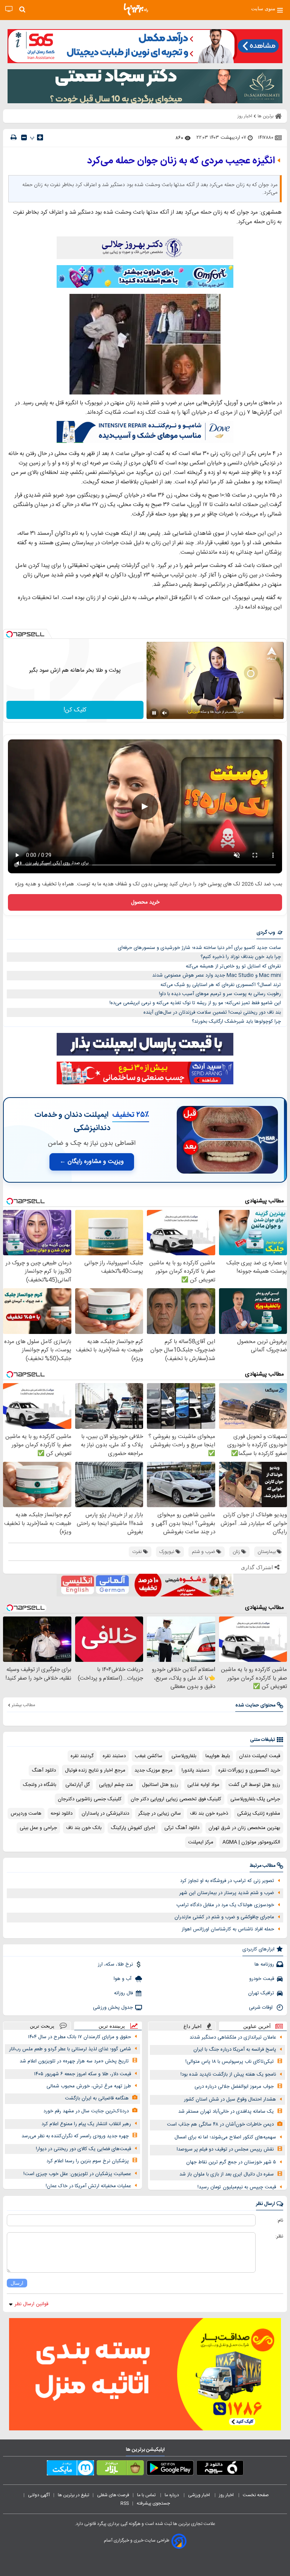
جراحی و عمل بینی (38, 1828)
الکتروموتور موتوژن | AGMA (251, 1842)
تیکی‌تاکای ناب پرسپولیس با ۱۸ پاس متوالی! (230, 2062)
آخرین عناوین (257, 2026)
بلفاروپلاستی (184, 1756)
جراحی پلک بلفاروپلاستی (255, 1799)
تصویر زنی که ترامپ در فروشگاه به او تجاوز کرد (227, 1881)
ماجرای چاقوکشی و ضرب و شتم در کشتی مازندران (224, 1917)
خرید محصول (145, 902)
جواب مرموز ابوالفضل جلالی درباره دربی (234, 2087)
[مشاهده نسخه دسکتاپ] (9, 9)
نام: (280, 2220)
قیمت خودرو (262, 1979)
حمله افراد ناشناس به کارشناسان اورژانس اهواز (228, 1929)
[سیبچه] (220, 2469)
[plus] (40, 137)
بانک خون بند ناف (84, 1828)
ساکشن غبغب (149, 1756)
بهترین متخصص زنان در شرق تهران (244, 1828)
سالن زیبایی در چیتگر (160, 1814)
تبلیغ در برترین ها (73, 2495)
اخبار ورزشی (200, 2495)
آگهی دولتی (39, 2495)
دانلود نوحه (62, 1814)
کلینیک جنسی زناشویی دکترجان (90, 1799)
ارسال (17, 2283)
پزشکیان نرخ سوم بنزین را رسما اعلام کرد (88, 2161)
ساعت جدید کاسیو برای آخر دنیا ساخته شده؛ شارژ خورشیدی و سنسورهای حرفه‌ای (199, 948)
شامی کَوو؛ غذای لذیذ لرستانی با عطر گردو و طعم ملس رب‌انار (70, 2049)
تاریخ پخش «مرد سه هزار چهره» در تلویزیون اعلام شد (74, 2061)
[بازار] (120, 2469)
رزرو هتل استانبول (160, 1785)
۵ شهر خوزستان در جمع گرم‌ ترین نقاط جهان (231, 2162)
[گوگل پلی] (170, 2469)
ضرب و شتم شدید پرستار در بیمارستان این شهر (227, 1893)
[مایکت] (70, 2469)
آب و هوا (123, 1979)
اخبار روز (227, 2495)
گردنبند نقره (82, 1756)
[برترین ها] (136, 9)
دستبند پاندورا (195, 1770)
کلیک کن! (75, 710)
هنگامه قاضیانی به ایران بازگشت (97, 2098)
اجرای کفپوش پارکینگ (133, 1828)
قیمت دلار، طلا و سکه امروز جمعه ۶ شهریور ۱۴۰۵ (83, 2074)
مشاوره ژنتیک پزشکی (259, 1814)
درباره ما (172, 2495)
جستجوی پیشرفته (153, 2503)
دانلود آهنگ (44, 1770)
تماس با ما (147, 2495)
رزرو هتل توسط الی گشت (254, 1785)
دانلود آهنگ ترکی (182, 1828)
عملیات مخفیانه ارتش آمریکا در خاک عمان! (88, 2186)
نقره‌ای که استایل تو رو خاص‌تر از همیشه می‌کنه (233, 966)
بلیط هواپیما (218, 1756)
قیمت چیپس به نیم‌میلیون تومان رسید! (237, 2187)
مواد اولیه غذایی (203, 1785)
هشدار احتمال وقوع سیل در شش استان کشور (230, 2099)
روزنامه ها (264, 1964)
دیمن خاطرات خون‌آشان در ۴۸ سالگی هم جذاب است (220, 2124)
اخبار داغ (193, 2026)
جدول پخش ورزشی (113, 2008)
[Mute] (165, 713)
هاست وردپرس (26, 1814)
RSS (125, 2503)
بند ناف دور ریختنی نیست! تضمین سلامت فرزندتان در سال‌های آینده (212, 1012)
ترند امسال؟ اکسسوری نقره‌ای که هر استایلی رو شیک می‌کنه (221, 985)
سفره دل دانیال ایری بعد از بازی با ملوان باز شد (227, 2174)
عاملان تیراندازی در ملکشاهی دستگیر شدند (233, 2037)
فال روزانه (123, 1993)
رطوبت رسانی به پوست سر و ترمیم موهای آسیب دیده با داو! (220, 994)
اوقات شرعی (261, 2008)
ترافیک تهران (261, 1993)
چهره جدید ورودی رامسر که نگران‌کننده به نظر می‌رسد (75, 2136)
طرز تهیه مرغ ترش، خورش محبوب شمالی (89, 2086)
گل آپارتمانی (78, 1785)
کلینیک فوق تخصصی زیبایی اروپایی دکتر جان (176, 1799)
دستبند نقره (114, 1756)
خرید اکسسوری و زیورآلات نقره (249, 1770)
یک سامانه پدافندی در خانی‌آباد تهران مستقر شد (226, 2112)
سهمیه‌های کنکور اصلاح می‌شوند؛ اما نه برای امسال (225, 2137)
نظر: (279, 2236)
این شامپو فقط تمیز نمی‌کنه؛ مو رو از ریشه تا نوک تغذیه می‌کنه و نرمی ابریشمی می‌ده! (195, 1003)
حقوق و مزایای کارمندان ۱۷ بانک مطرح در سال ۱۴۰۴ (79, 2037)
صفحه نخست (256, 2495)
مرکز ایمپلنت (201, 1842)
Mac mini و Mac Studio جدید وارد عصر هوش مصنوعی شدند (217, 975)
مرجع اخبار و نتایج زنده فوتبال (95, 1770)
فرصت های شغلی (113, 2495)
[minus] (24, 137)
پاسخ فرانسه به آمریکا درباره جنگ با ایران (235, 2050)
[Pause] (154, 713)
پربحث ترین (42, 2026)
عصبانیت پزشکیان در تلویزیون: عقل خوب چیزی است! (77, 2174)
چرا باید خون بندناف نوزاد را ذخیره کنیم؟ (241, 957)
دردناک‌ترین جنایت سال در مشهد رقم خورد (86, 2111)
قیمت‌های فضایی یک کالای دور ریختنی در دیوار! (83, 2149)
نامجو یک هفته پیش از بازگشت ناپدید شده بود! (228, 2074)
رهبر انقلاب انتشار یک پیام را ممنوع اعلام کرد (86, 2124)
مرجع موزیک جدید (153, 1770)
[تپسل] (9, 634)
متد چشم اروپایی (116, 1785)
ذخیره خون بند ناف (209, 1814)
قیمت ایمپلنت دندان (260, 1756)
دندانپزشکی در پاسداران (105, 1814)
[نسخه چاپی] (14, 137)
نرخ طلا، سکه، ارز (115, 1964)
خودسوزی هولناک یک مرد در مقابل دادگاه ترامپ (225, 1905)
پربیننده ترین (112, 2026)
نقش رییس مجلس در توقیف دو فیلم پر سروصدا (225, 2149)
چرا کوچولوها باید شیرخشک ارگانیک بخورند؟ (236, 1022)
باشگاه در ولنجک (40, 1785)
